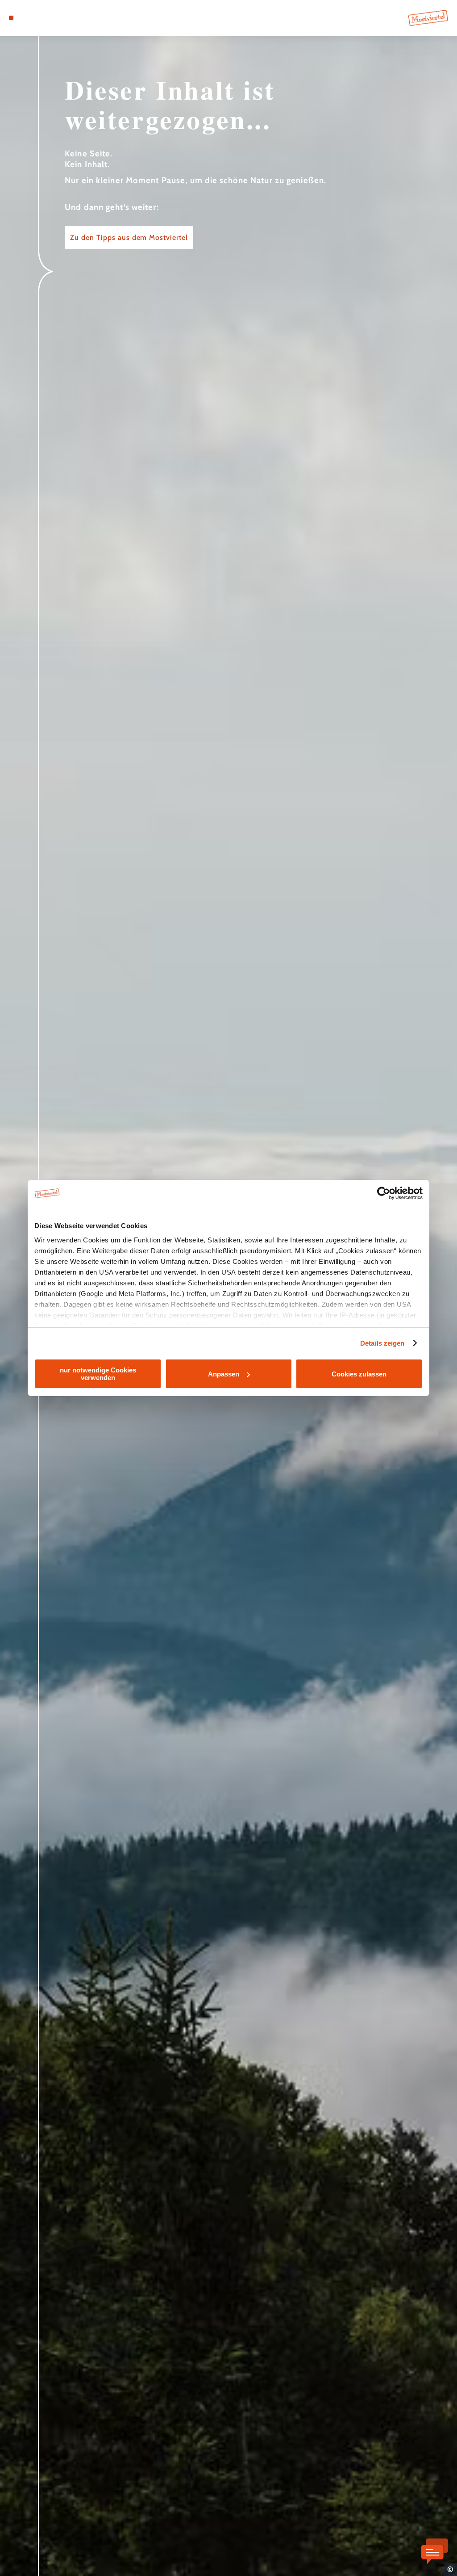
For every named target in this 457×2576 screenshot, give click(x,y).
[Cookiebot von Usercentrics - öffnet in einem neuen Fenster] (384, 1193)
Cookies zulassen (359, 1374)
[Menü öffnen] (11, 18)
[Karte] (29, 18)
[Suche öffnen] (48, 18)
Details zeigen (382, 1343)
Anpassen (224, 1374)
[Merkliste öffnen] (39, 18)
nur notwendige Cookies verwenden (98, 1374)
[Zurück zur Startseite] (428, 18)
